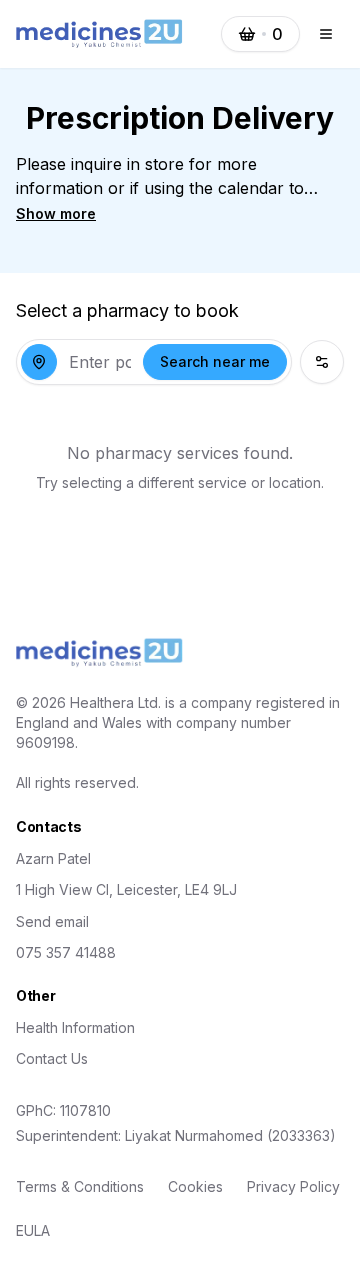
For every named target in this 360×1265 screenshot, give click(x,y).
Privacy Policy (293, 1186)
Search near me (215, 361)
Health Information (75, 1027)
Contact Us (52, 1058)
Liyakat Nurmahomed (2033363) (230, 1135)
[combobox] (100, 362)
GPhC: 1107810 (63, 1110)
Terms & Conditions (80, 1186)
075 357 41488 (66, 952)
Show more (56, 213)
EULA (33, 1230)
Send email (52, 921)
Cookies (195, 1186)
